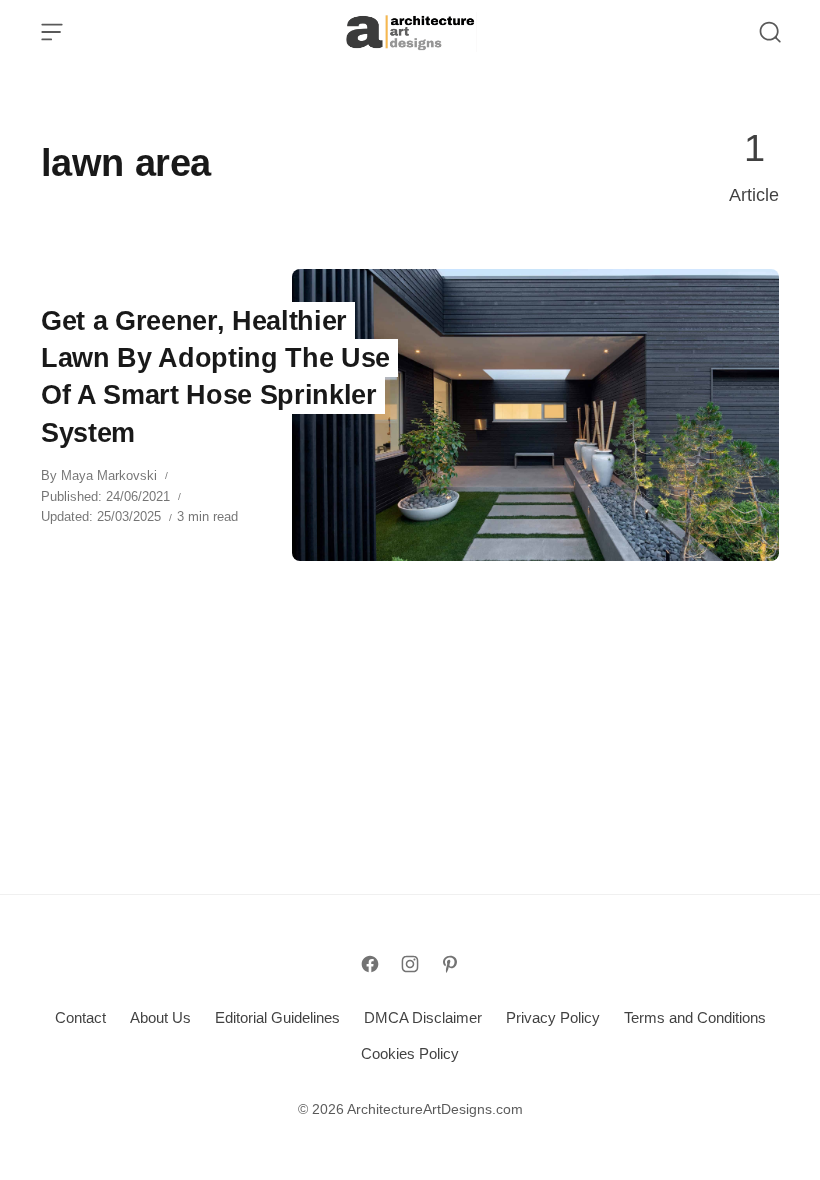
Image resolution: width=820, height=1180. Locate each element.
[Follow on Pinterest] (450, 964)
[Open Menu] (52, 32)
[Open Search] (770, 32)
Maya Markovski (109, 475)
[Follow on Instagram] (410, 964)
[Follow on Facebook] (370, 964)
